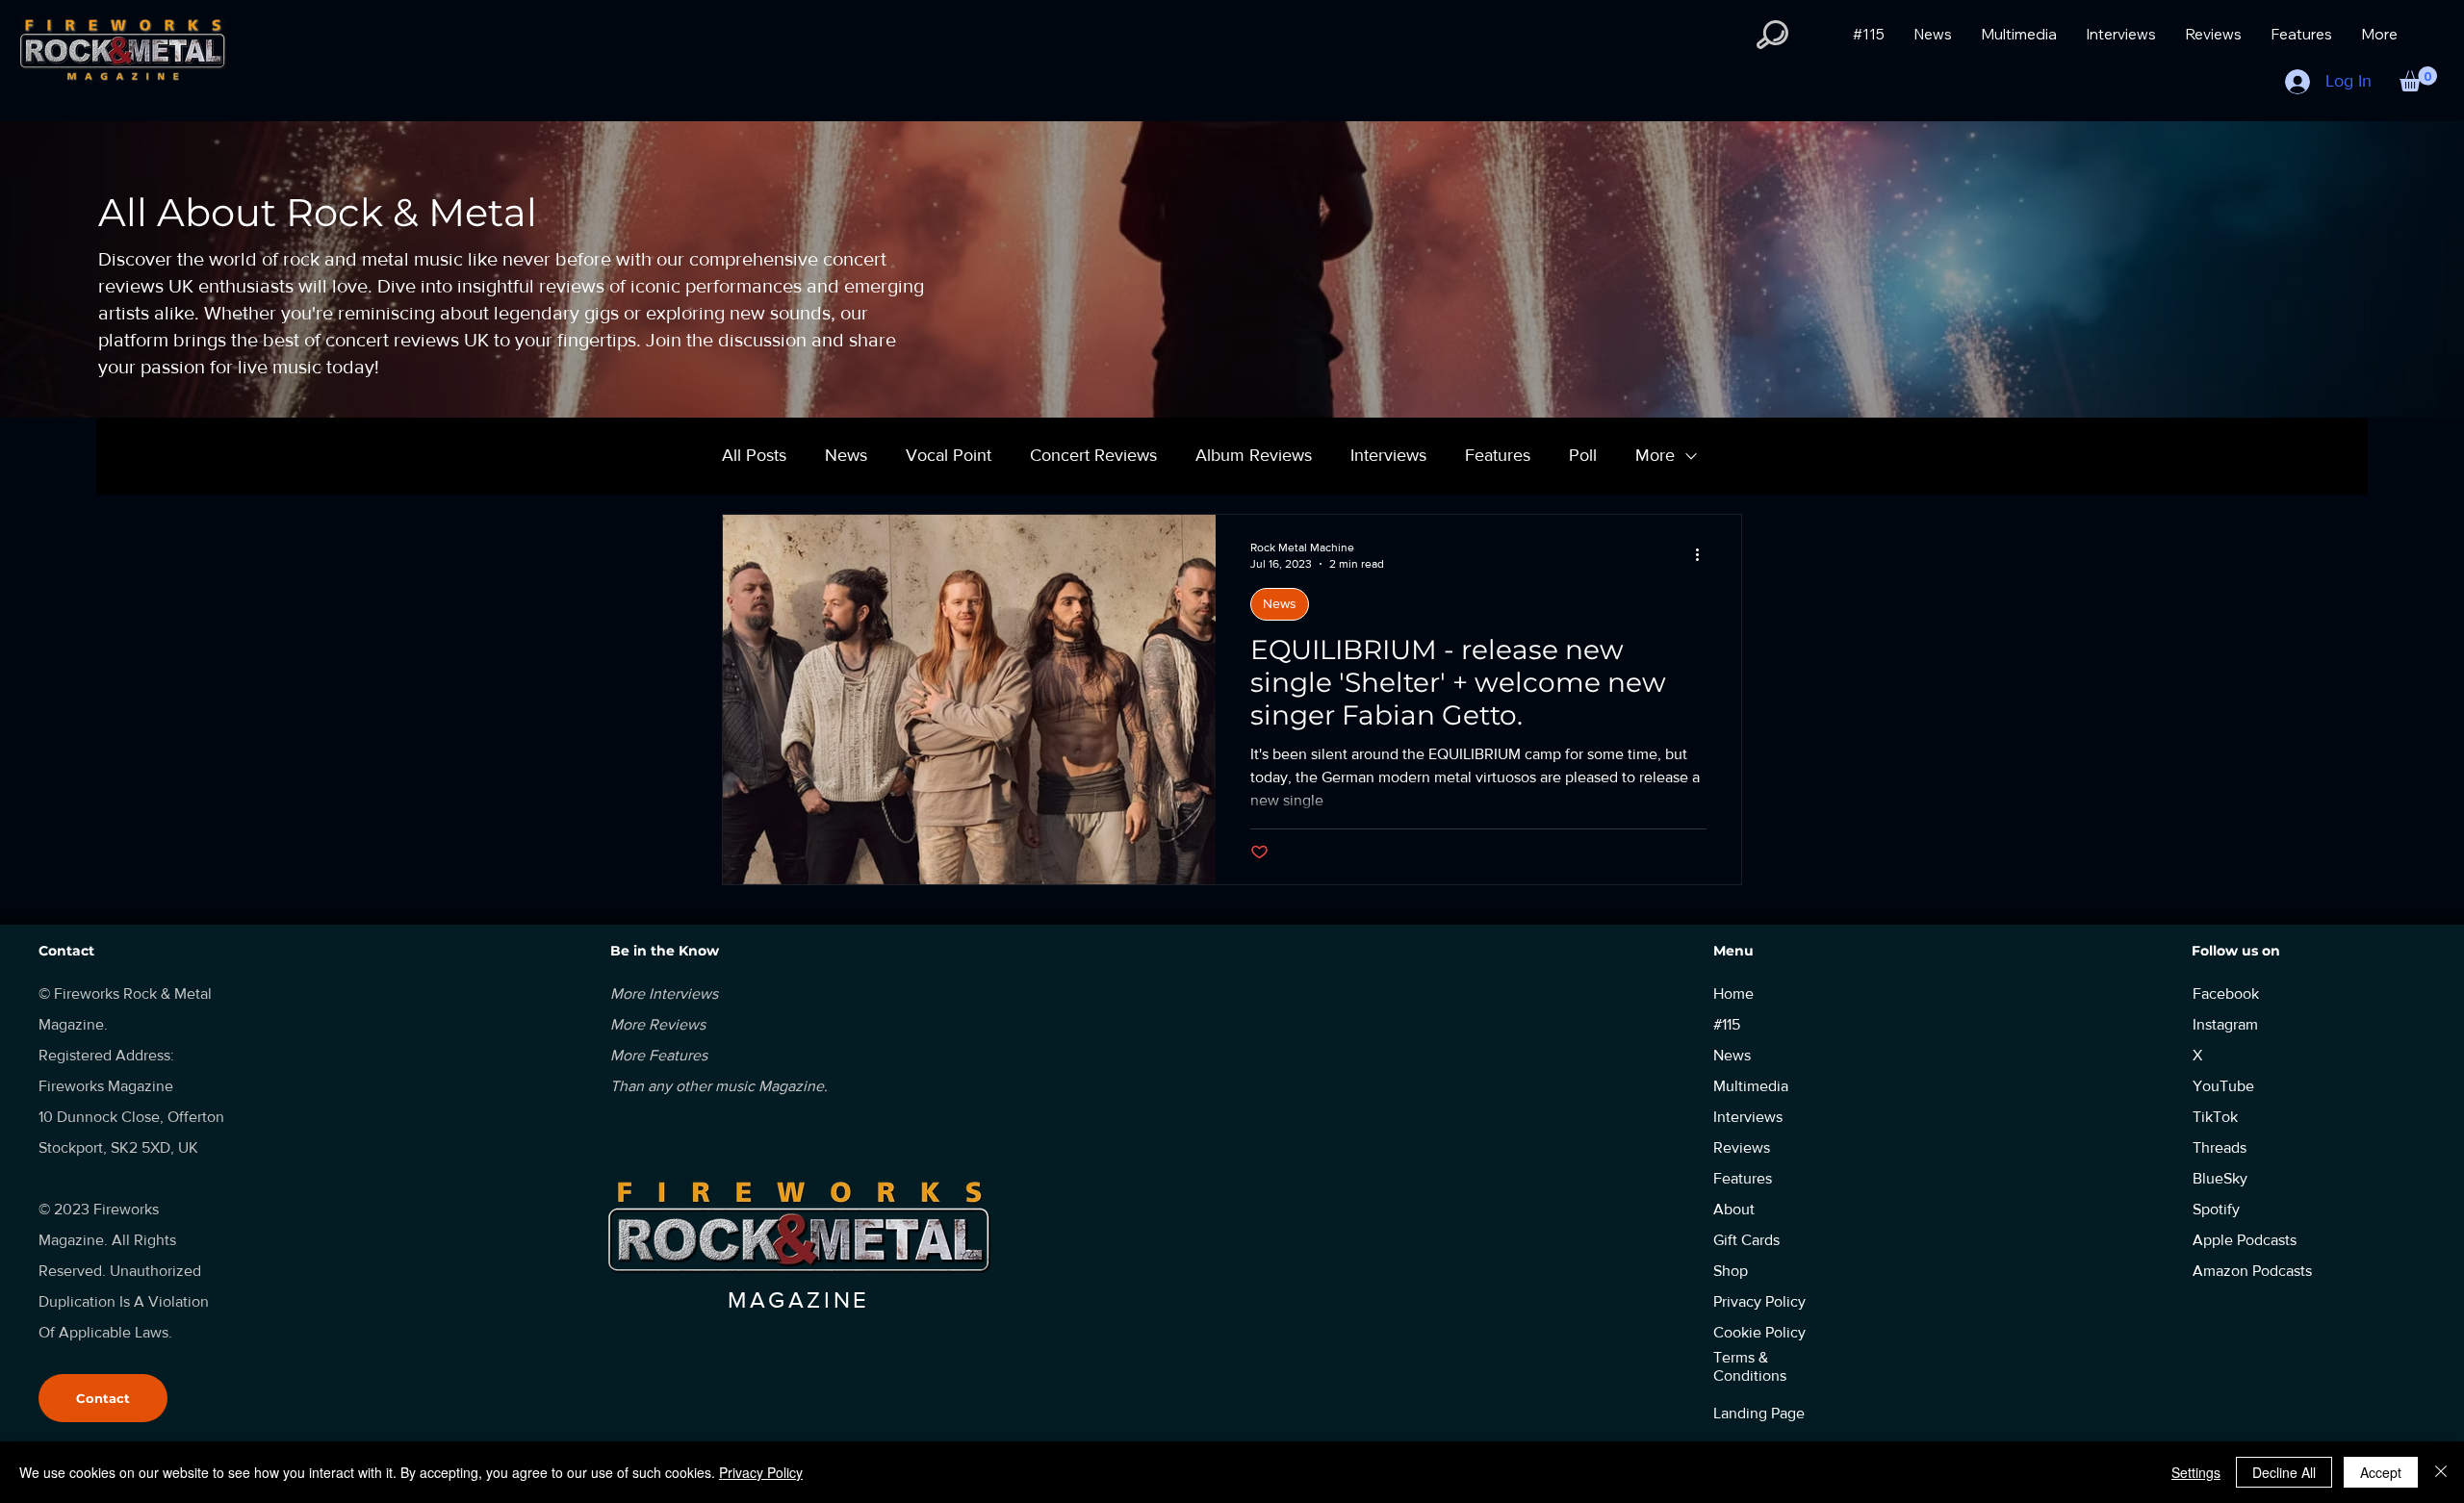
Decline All (2284, 1472)
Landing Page (1759, 1413)
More (1655, 455)
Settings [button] (2196, 1472)
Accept (2381, 1472)
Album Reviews (1254, 455)
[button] (1772, 35)
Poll (1583, 455)
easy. (1687, 910)
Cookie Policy (1759, 1332)
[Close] (2441, 1472)
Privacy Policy (761, 1472)
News (846, 455)
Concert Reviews (1093, 455)
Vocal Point (949, 455)
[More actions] (1704, 554)
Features (1498, 455)
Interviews (1388, 455)
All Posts (754, 455)
